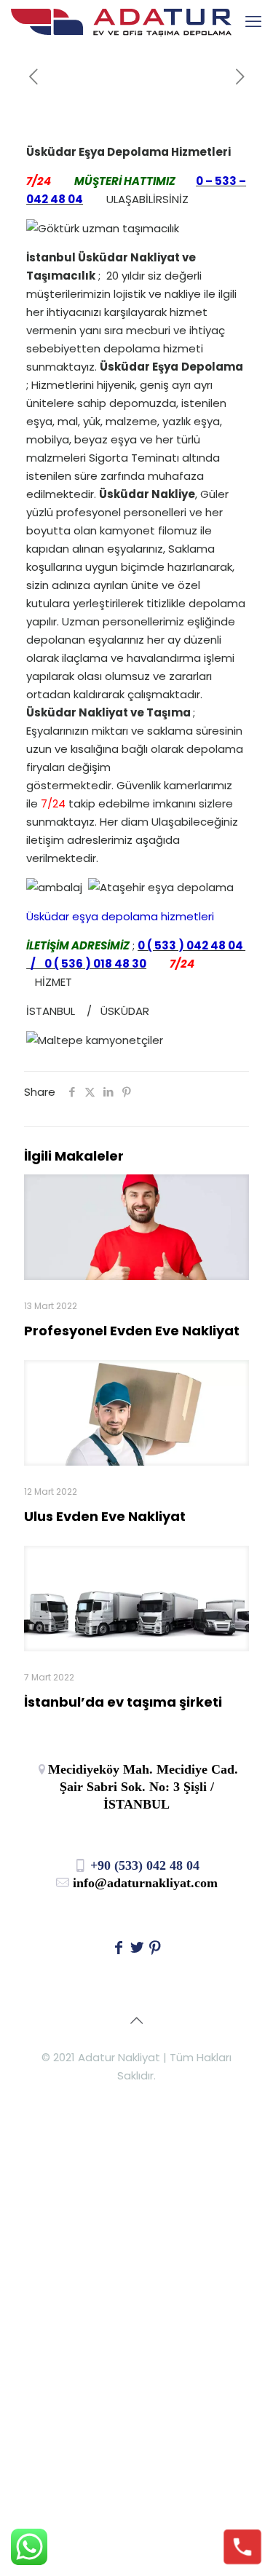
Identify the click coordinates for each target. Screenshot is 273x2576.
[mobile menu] (253, 22)
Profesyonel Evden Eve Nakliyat (132, 1331)
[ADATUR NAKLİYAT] (121, 22)
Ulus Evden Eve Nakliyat (105, 1516)
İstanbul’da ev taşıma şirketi (123, 1702)
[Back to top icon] (137, 2020)
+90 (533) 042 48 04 (143, 1865)
